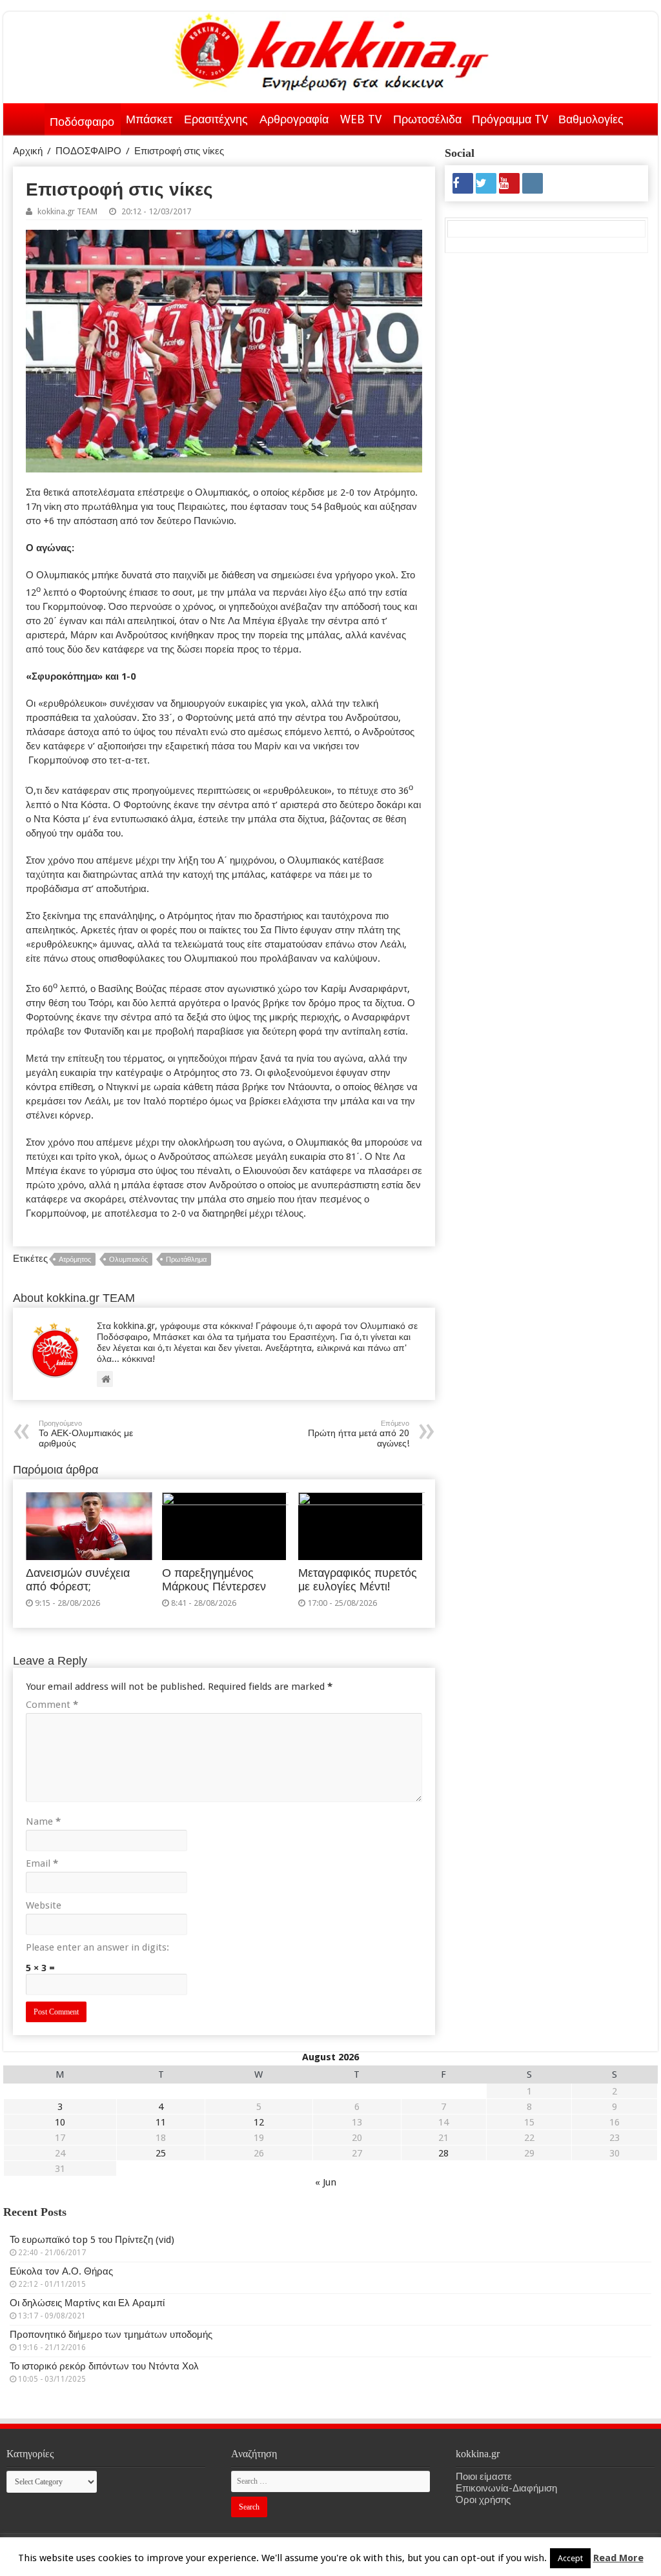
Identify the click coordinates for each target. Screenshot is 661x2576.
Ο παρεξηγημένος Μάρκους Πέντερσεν (214, 1580)
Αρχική (28, 117)
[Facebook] (463, 183)
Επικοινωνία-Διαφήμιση (506, 2488)
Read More (618, 2558)
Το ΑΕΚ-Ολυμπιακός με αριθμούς (86, 1434)
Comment (52, 1705)
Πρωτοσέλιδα (427, 119)
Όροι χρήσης (483, 2500)
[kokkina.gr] (332, 49)
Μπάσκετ (149, 119)
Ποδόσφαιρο (82, 122)
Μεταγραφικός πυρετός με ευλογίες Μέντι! (358, 1580)
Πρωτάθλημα (186, 1260)
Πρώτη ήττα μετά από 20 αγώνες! (359, 1434)
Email (42, 1863)
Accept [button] (570, 2558)
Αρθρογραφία (294, 119)
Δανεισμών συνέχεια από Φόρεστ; (78, 1580)
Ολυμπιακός (128, 1260)
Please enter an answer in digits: (97, 1947)
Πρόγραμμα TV (510, 119)
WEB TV (361, 119)
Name (43, 1821)
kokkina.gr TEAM (67, 211)
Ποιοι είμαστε (484, 2477)
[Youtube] (509, 183)
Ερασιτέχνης (216, 119)
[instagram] (533, 183)
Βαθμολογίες (591, 119)
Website (44, 1905)
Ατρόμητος (75, 1260)
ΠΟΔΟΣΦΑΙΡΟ (88, 151)
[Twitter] (486, 183)
